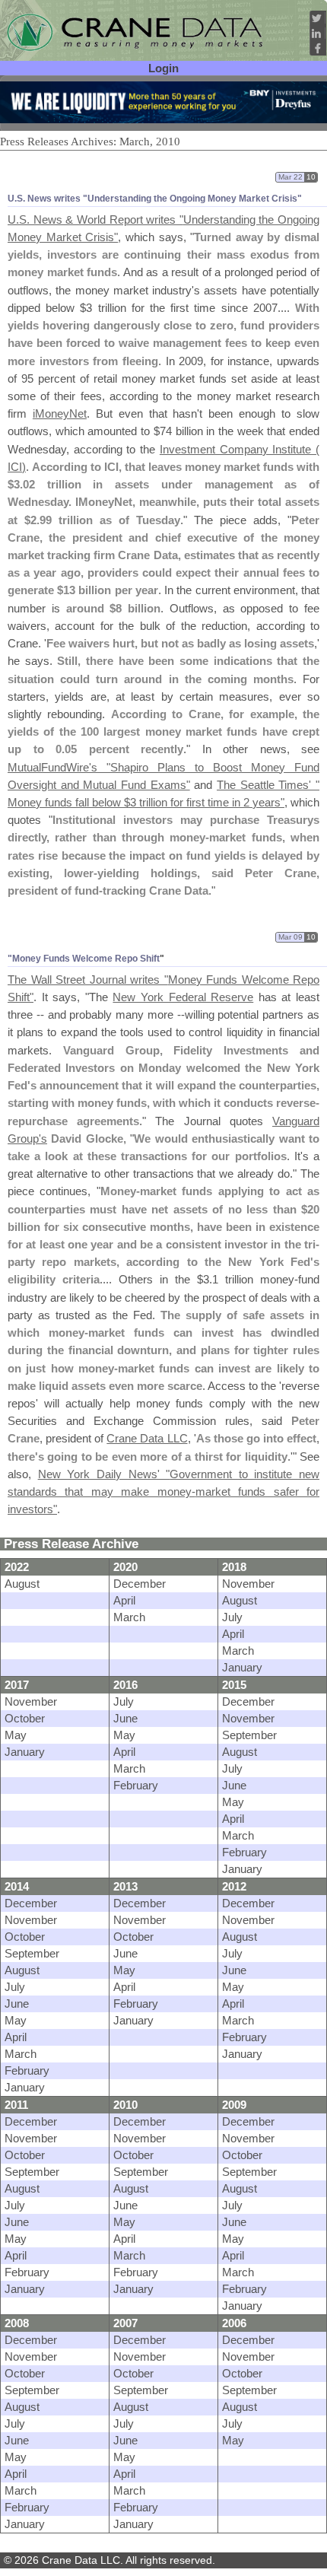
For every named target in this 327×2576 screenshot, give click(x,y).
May (16, 1735)
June (125, 1718)
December (140, 1584)
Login (163, 68)
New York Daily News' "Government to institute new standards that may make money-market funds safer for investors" (163, 1492)
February (136, 1785)
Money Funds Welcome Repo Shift (86, 959)
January (242, 1667)
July (232, 1617)
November (248, 1584)
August (22, 1584)
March (129, 1617)
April (124, 1600)
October (25, 1718)
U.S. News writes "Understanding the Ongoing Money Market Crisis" (155, 199)
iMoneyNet (60, 413)
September (249, 1735)
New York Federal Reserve (183, 997)
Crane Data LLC (147, 1438)
